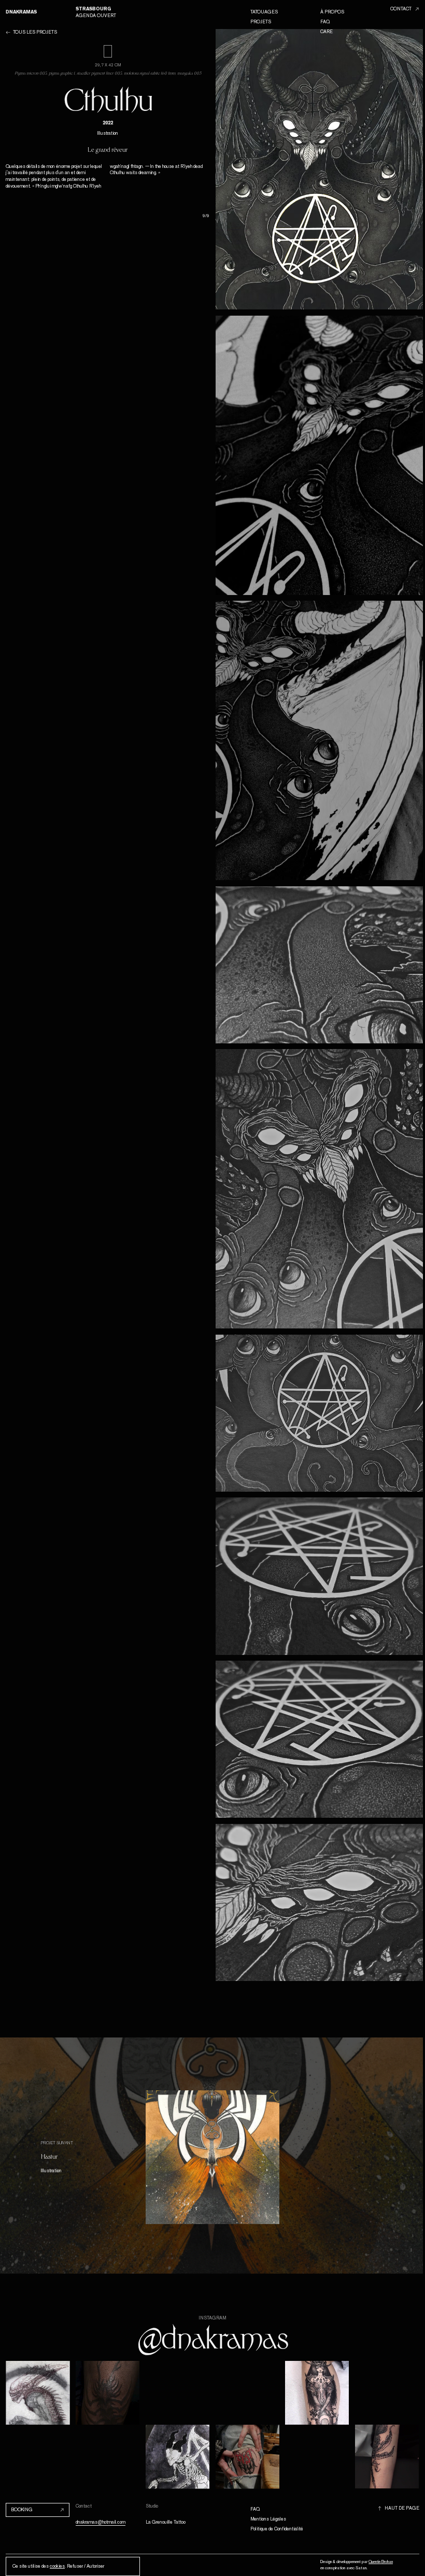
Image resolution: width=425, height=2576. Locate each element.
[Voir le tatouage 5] (320, 1189)
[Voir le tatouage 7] (320, 1576)
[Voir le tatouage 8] (320, 1739)
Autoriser (95, 2566)
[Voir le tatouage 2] (320, 455)
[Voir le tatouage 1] (320, 169)
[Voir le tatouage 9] (320, 1902)
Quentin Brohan (381, 2561)
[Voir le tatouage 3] (320, 740)
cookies (57, 2566)
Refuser (75, 2566)
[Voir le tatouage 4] (320, 965)
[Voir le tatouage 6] (320, 1413)
